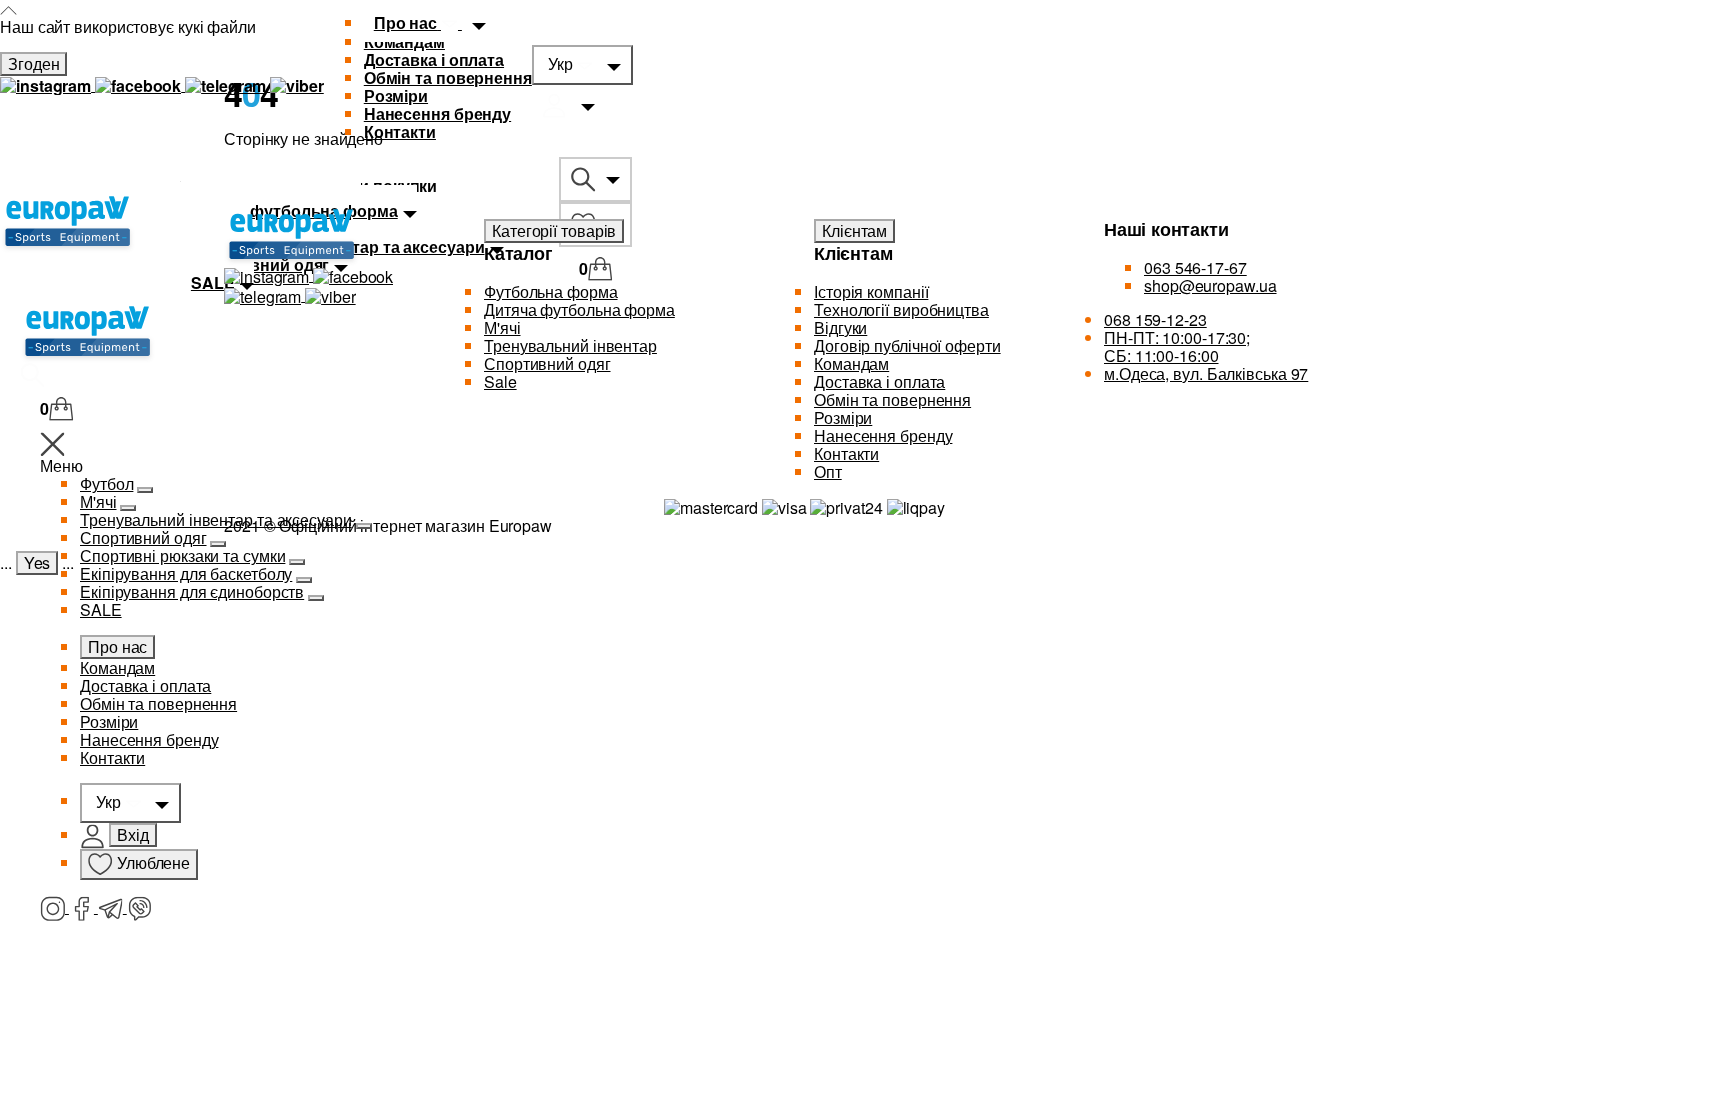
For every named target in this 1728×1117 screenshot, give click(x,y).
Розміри (396, 95)
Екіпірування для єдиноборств (192, 591)
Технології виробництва (901, 309)
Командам (117, 667)
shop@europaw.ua (1210, 285)
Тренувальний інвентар (570, 345)
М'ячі (98, 501)
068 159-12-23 (1155, 319)
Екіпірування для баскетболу (186, 573)
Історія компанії (871, 291)
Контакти (400, 131)
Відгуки (840, 327)
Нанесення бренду (437, 113)
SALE (101, 609)
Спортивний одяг (143, 537)
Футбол (106, 483)
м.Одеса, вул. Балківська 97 (1206, 373)
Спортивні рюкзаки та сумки (182, 555)
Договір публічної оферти (907, 345)
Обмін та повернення (448, 77)
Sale (500, 381)
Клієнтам (854, 230)
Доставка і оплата (434, 59)
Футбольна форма (551, 291)
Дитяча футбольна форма (579, 309)
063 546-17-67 (1195, 267)
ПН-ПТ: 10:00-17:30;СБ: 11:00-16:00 (1177, 346)
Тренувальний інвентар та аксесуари (216, 519)
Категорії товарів (554, 230)
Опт (828, 471)
